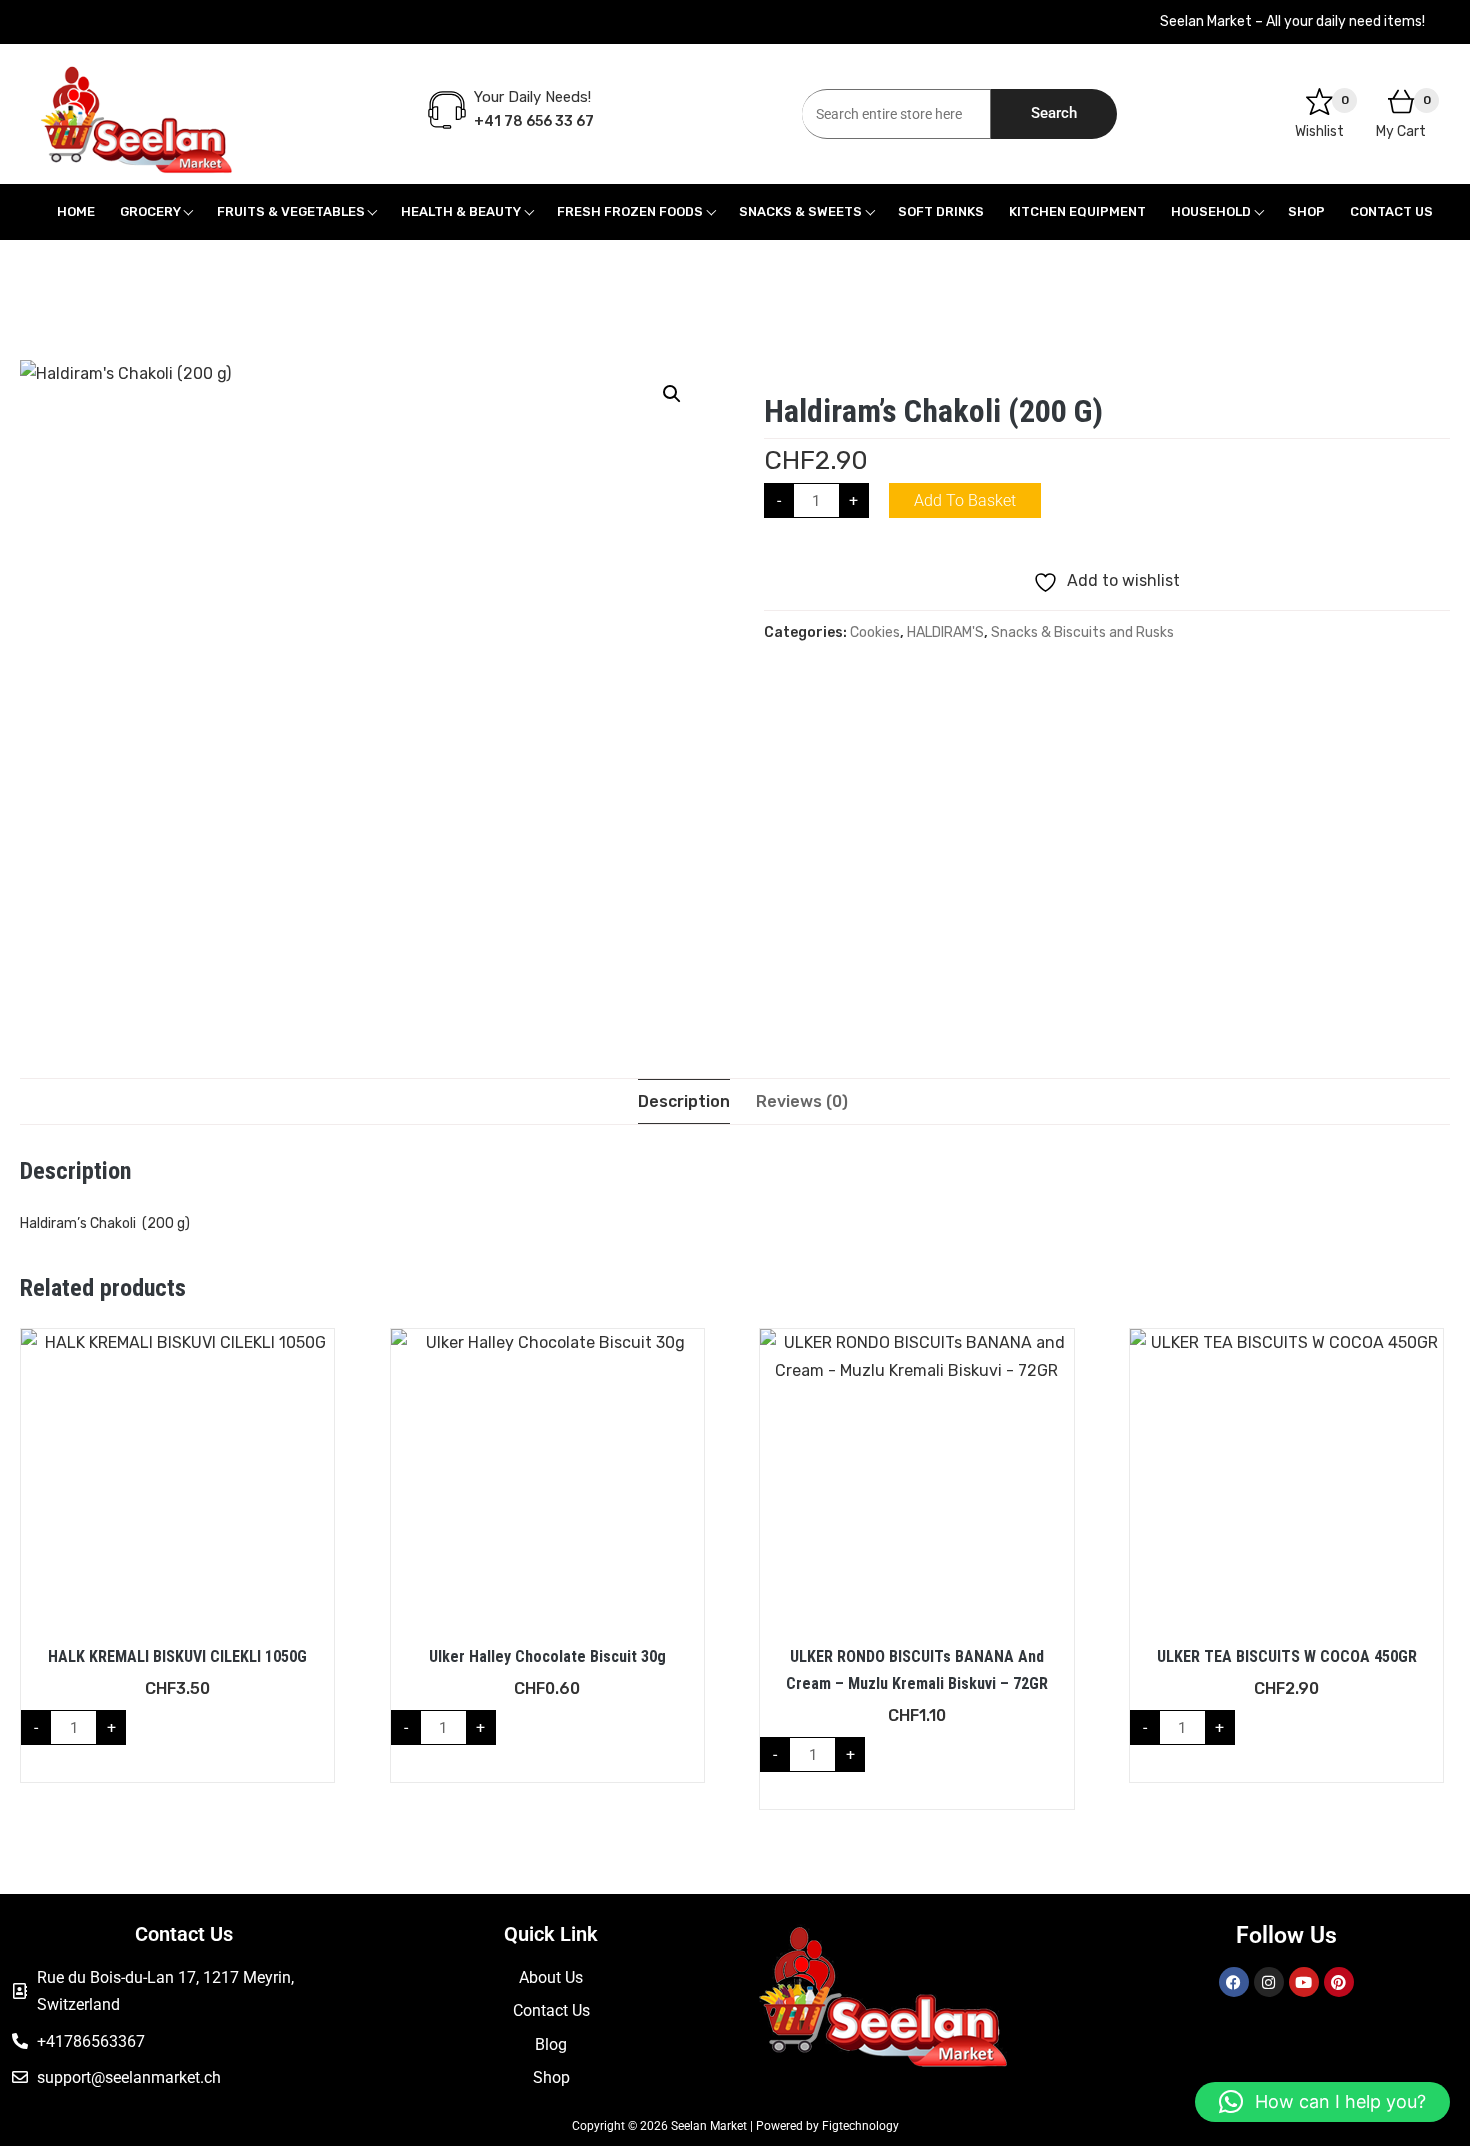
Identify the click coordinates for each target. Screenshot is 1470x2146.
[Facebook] (1234, 1982)
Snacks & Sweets (800, 211)
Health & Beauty (461, 211)
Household (1211, 211)
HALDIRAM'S (945, 632)
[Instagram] (1269, 1982)
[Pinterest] (1339, 1982)
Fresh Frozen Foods (630, 211)
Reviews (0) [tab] (802, 1101)
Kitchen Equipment (1077, 211)
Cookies (875, 632)
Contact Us (1391, 211)
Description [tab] (684, 1101)
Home (76, 211)
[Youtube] (1304, 1982)
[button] (672, 394)
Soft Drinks (941, 211)
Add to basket (965, 500)
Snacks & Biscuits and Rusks (1082, 632)
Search (1054, 113)
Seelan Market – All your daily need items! (1292, 21)
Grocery (150, 211)
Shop (1306, 211)
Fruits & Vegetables (291, 211)
